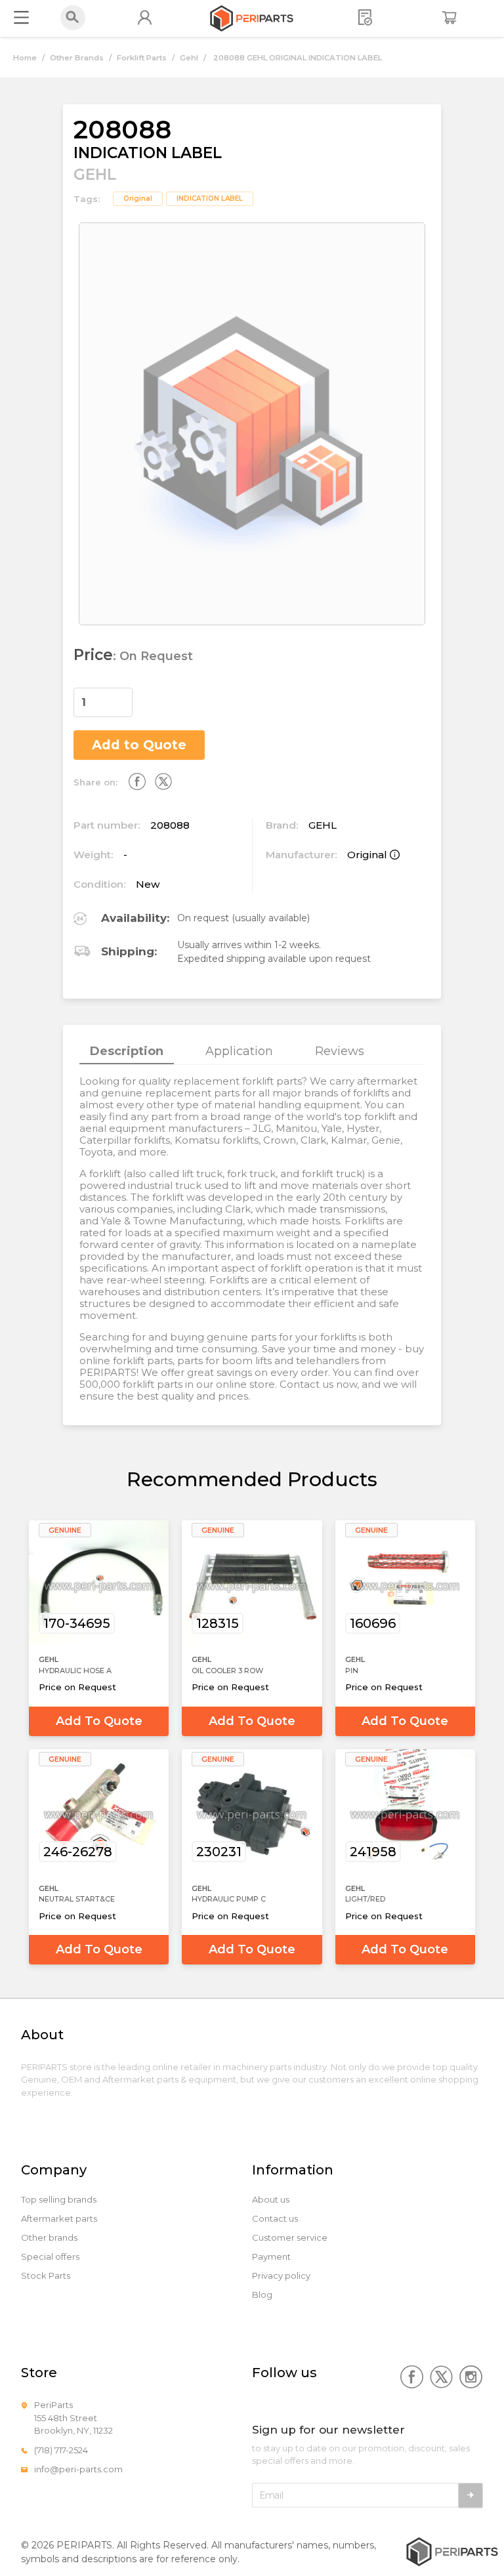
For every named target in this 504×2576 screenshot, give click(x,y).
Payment (271, 2257)
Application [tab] (239, 1051)
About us (271, 2200)
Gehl (189, 58)
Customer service (290, 2238)
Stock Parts (46, 2276)
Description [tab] (127, 1051)
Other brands (49, 2238)
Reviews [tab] (340, 1051)
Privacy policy (281, 2276)
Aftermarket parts (59, 2219)
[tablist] (252, 1051)
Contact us (275, 2219)
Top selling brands (59, 2200)
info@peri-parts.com (78, 2469)
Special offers (50, 2257)
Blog (262, 2295)
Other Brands (77, 58)
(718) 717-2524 (61, 2450)
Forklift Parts (142, 58)
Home (25, 58)
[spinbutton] (103, 702)
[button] (125, 696)
